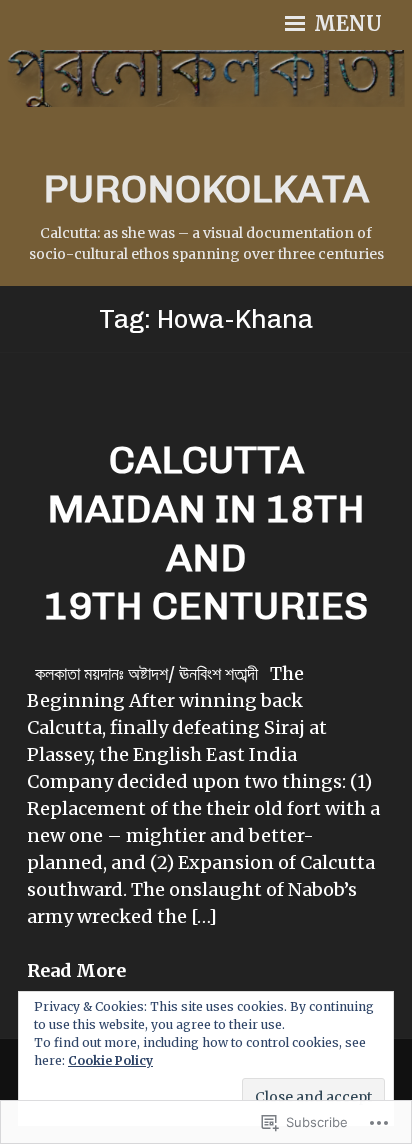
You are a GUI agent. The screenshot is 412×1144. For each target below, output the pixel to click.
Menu (345, 24)
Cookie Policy (110, 1060)
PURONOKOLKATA (206, 188)
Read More (76, 970)
